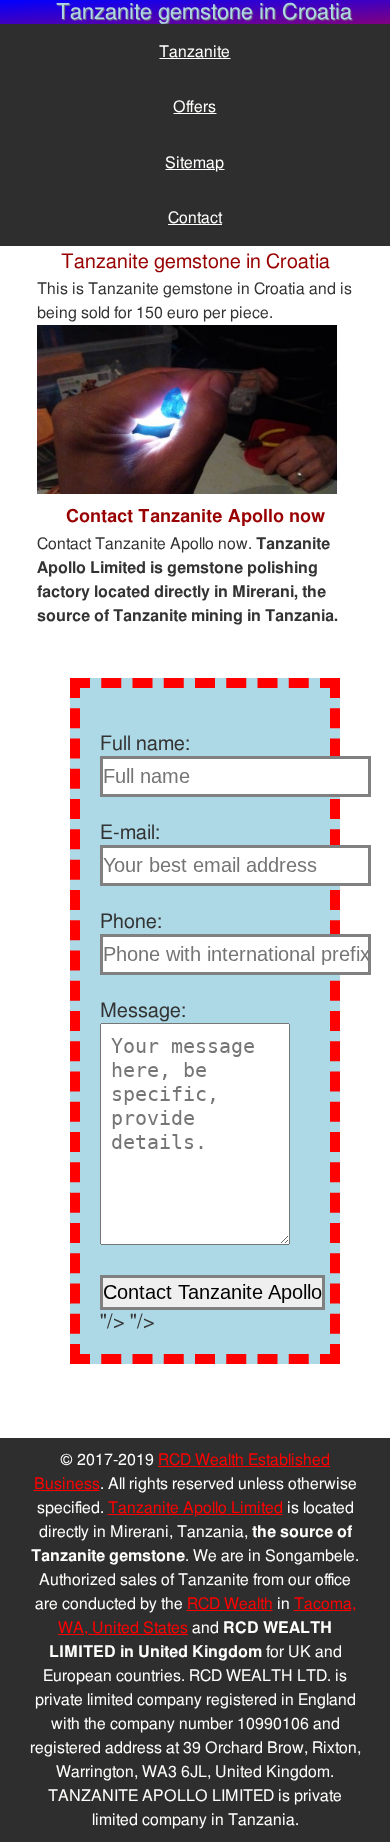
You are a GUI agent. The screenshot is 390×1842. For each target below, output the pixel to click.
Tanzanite (194, 52)
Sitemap (194, 163)
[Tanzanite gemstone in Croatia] (187, 489)
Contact (195, 218)
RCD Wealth (230, 1604)
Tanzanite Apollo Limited (195, 1508)
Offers (194, 107)
